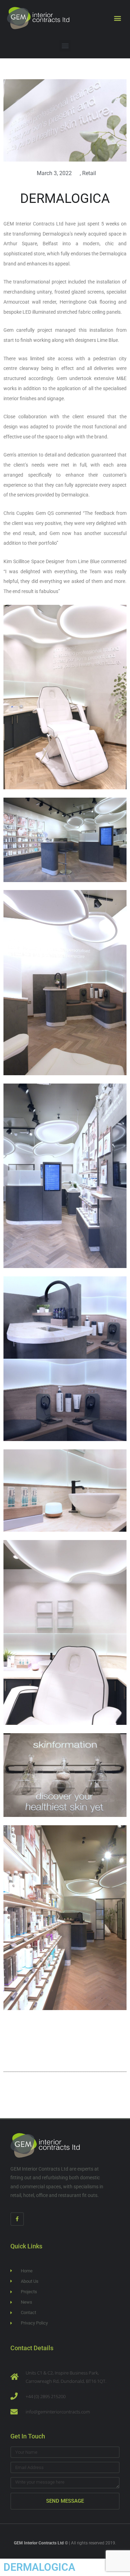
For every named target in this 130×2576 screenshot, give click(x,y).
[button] (117, 18)
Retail (89, 173)
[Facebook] (17, 2219)
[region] (65, 2517)
